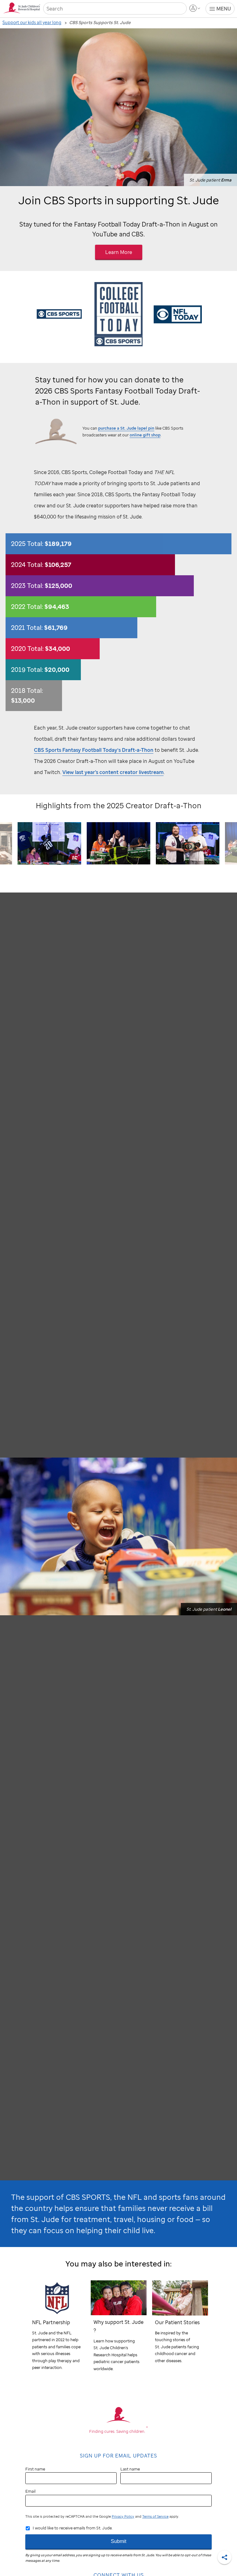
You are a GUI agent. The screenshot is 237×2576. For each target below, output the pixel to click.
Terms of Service (155, 2516)
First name (35, 2469)
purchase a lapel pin (126, 428)
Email (30, 2491)
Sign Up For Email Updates (118, 2456)
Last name (130, 2469)
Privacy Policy (123, 2516)
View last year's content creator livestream (113, 772)
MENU (224, 9)
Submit (118, 2541)
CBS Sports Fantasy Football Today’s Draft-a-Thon (94, 750)
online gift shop (145, 435)
